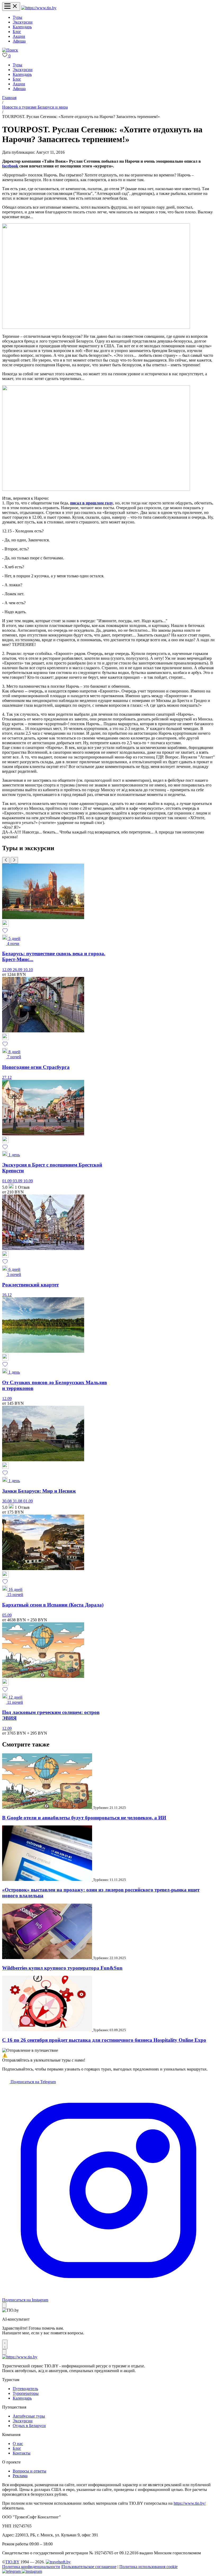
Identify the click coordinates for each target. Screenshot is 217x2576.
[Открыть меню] (11, 6)
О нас (18, 2444)
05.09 (7, 1615)
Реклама (20, 2476)
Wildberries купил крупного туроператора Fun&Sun (62, 1968)
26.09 (18, 970)
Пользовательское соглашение (89, 2567)
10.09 (28, 1181)
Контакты (22, 2453)
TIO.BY (12, 2562)
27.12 (7, 1077)
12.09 (7, 970)
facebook (10, 166)
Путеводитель (25, 2389)
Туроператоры (26, 2393)
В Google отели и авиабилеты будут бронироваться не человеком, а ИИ (84, 1818)
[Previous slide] (6, 860)
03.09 (18, 1181)
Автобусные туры (29, 2416)
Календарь (22, 27)
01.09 (7, 1181)
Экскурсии (23, 22)
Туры (17, 17)
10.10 (28, 970)
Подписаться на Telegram (33, 2082)
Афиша (19, 41)
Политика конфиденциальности (31, 2567)
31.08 (18, 1501)
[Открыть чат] (5, 2344)
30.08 (7, 1501)
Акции (19, 36)
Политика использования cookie (148, 2567)
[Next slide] (14, 860)
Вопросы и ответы (30, 2471)
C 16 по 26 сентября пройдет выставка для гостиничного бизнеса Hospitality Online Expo (104, 2040)
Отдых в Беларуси (29, 2426)
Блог (17, 32)
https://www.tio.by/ (190, 2503)
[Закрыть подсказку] (4, 2305)
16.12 (7, 1295)
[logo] (39, 8)
